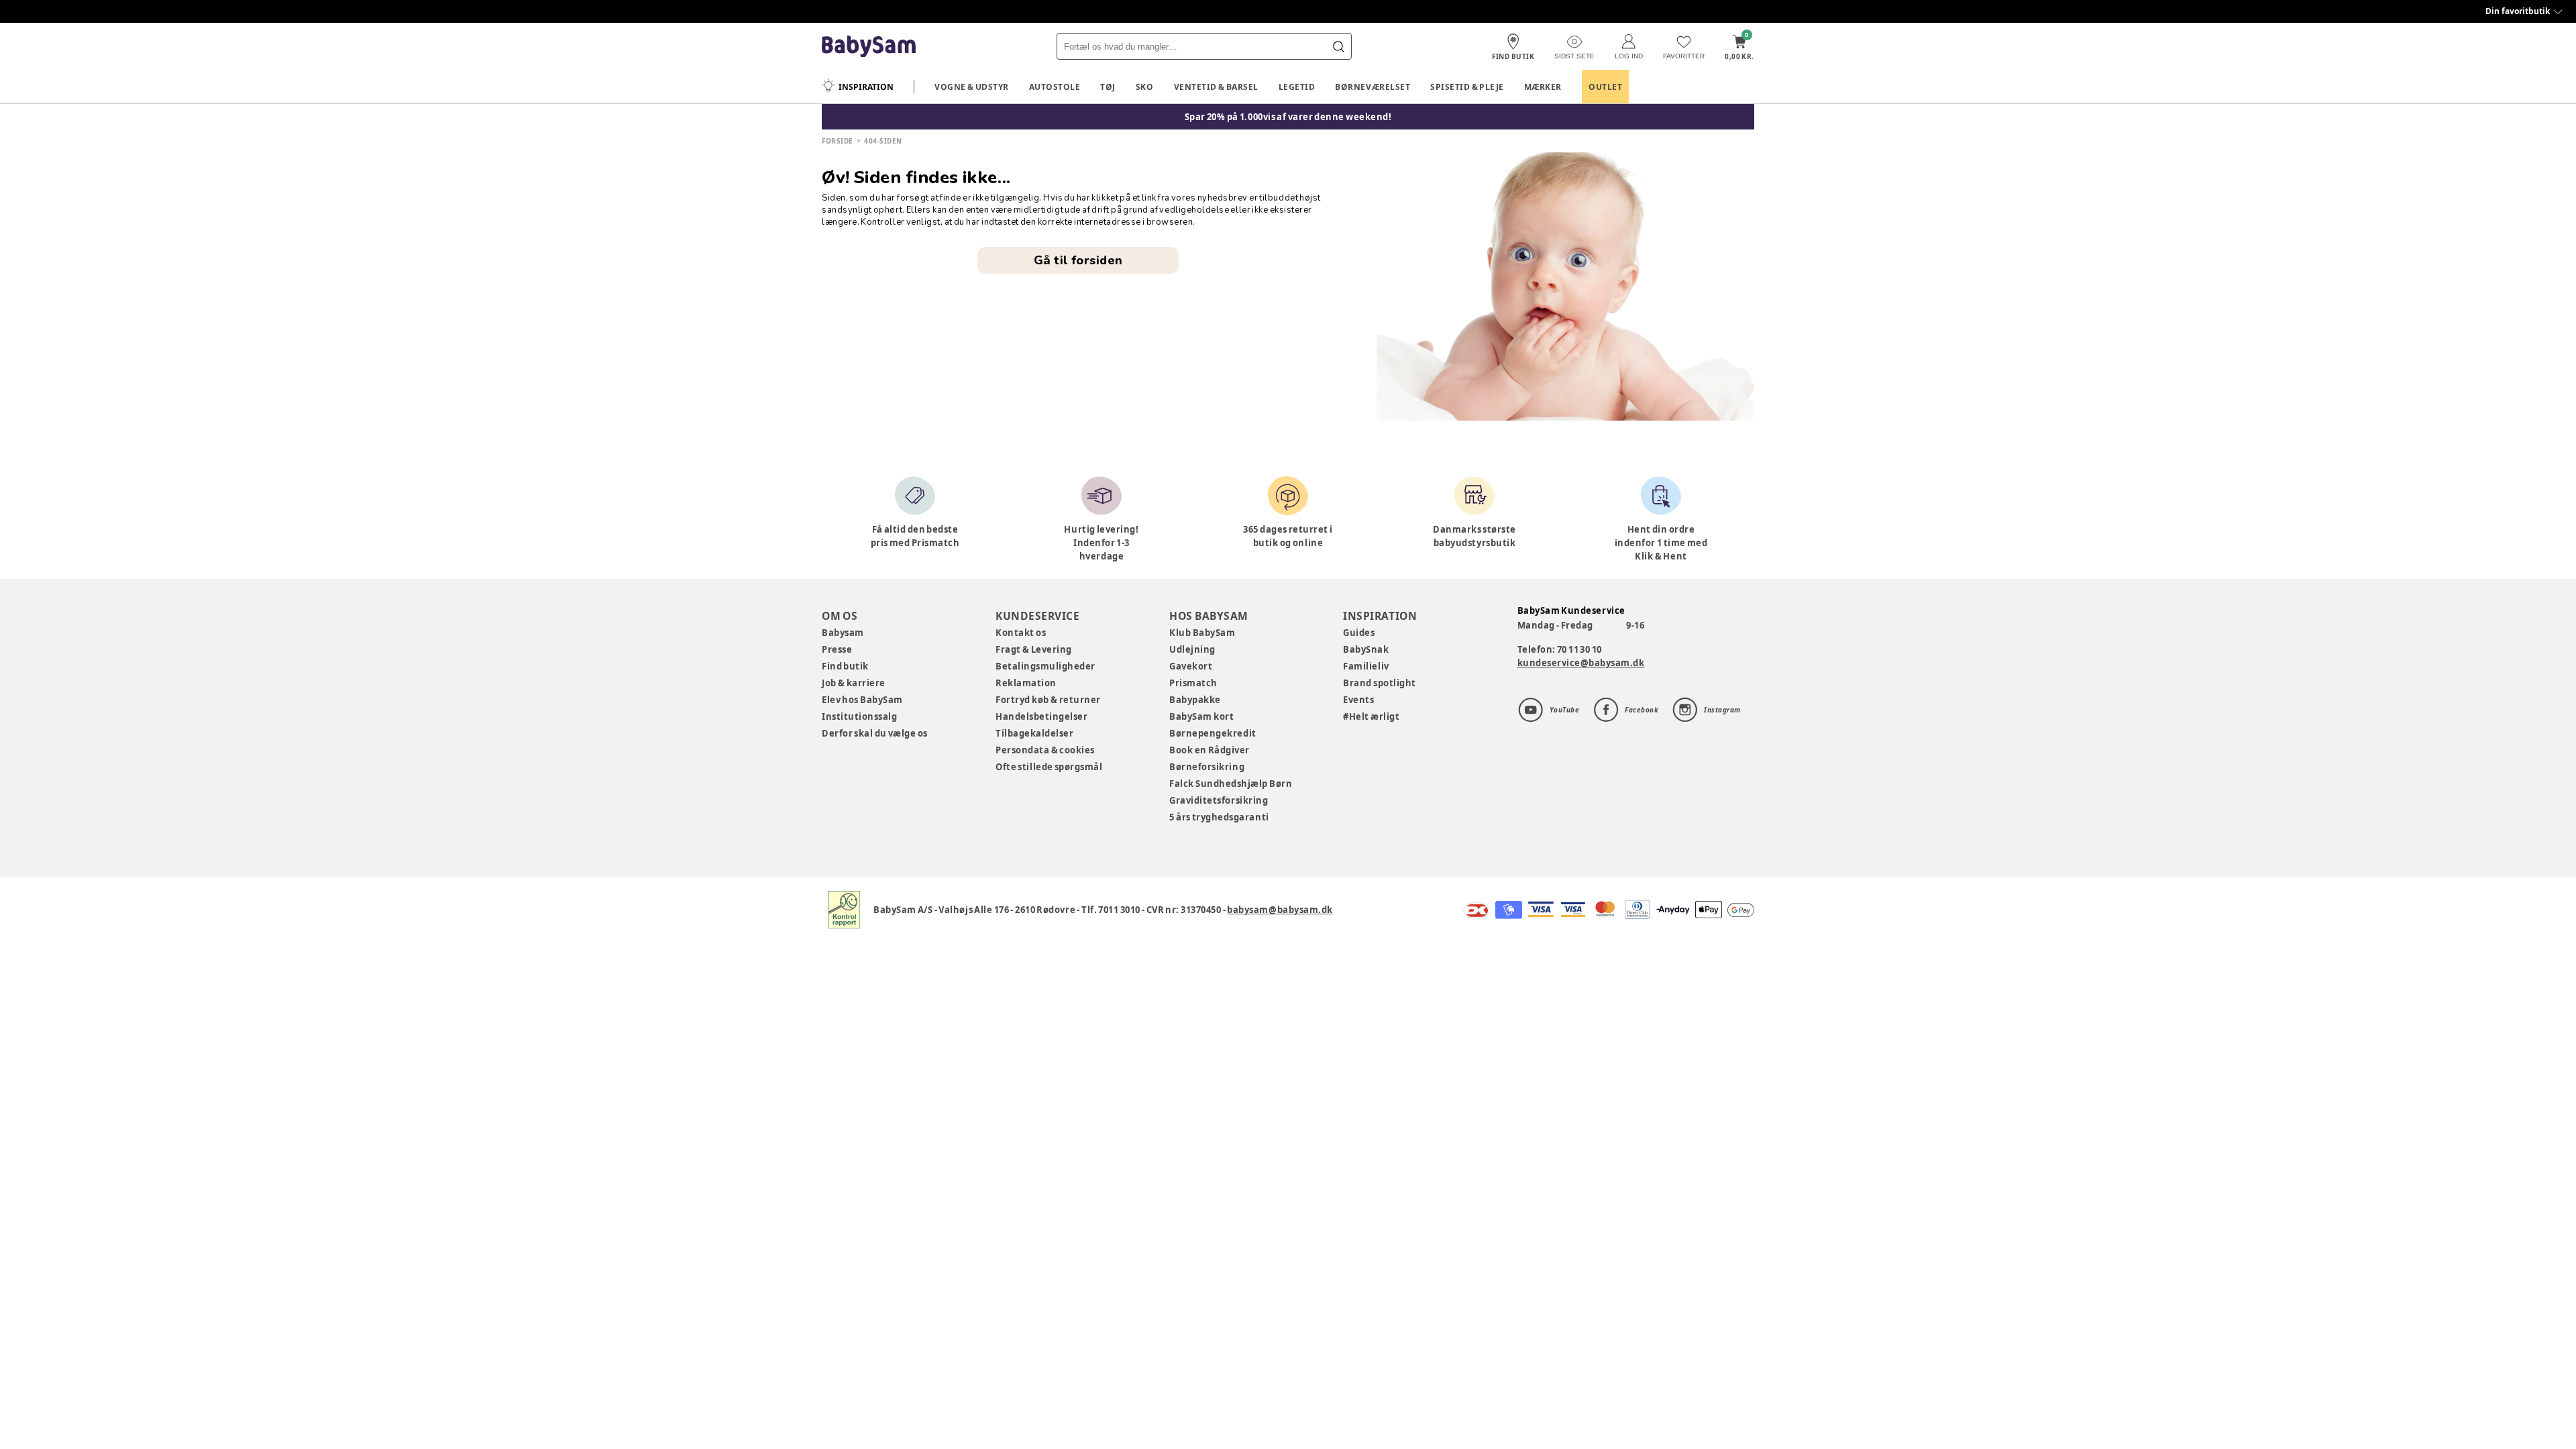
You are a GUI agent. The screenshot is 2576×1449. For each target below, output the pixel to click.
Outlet (1605, 87)
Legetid (1297, 87)
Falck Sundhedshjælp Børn (1231, 784)
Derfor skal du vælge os (875, 733)
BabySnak (1366, 649)
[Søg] (1338, 46)
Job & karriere (854, 683)
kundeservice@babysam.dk (1581, 663)
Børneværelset (1373, 87)
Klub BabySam (1202, 633)
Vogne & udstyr (972, 87)
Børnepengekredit (1213, 733)
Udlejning (1192, 649)
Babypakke (1195, 700)
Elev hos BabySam (862, 700)
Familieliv (1366, 666)
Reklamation (1026, 683)
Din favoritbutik (2518, 11)
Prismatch (1193, 683)
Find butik (845, 666)
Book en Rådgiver (1210, 750)
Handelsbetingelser (1041, 716)
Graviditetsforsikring (1219, 800)
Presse (837, 649)
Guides (1359, 633)
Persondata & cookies (1045, 750)
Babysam (843, 633)
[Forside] (869, 47)
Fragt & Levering (1034, 649)
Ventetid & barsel (1216, 87)
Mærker (1543, 87)
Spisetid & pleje (1467, 87)
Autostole (1055, 87)
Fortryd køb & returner (1048, 700)
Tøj (1108, 87)
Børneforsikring (1207, 767)
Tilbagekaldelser (1034, 733)
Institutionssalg (859, 716)
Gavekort (1191, 666)
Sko (1145, 87)
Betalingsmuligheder (1045, 666)
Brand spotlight (1380, 683)
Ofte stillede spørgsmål (1049, 767)
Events (1358, 700)
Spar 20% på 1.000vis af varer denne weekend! (1288, 117)
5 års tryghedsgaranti (1219, 817)
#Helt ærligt (1371, 716)
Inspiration (866, 87)
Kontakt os (1021, 633)
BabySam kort (1201, 716)
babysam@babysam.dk (1280, 910)
